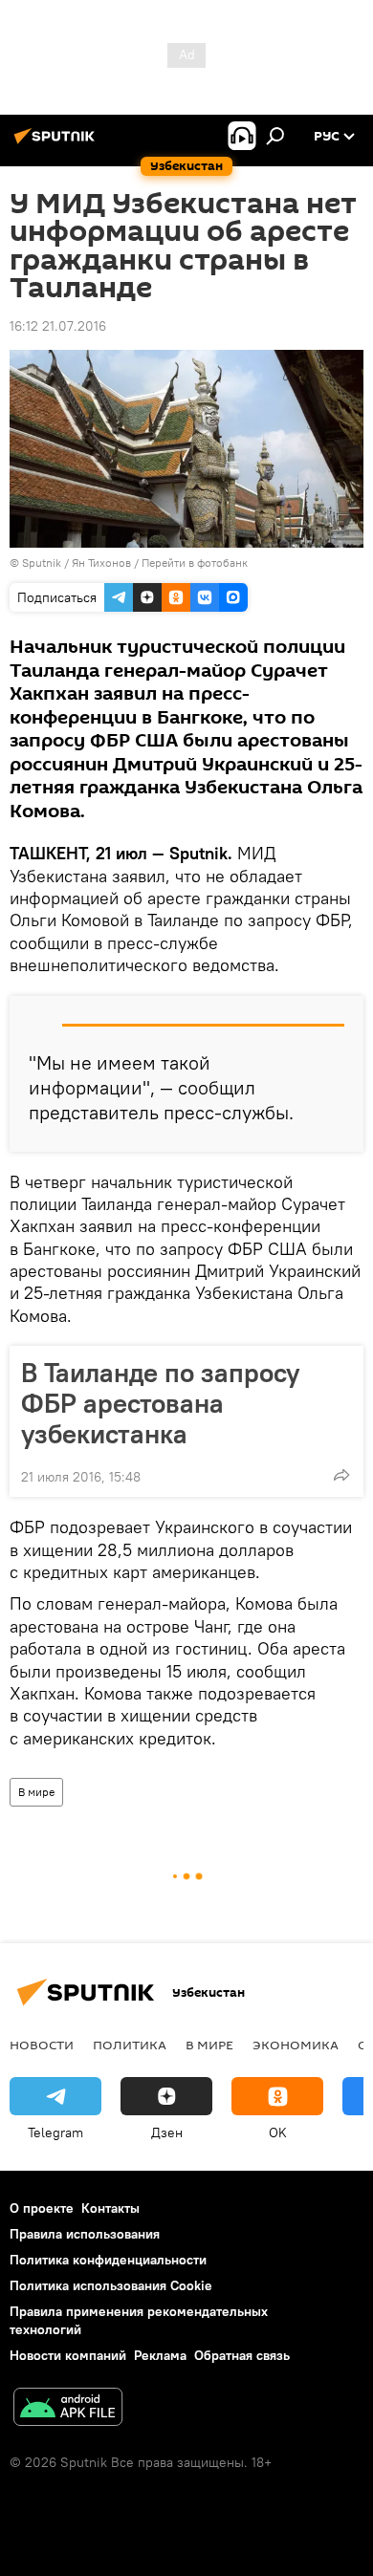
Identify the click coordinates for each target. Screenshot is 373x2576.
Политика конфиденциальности (108, 2260)
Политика (130, 2045)
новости (42, 2045)
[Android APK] (68, 2409)
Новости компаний (68, 2355)
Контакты (110, 2208)
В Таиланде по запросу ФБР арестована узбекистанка (161, 1403)
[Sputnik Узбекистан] (57, 143)
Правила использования (85, 2234)
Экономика (296, 2045)
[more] (341, 1475)
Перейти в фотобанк (195, 563)
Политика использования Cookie (111, 2285)
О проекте (42, 2208)
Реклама (160, 2355)
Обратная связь (242, 2355)
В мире (36, 1792)
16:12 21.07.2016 (58, 326)
